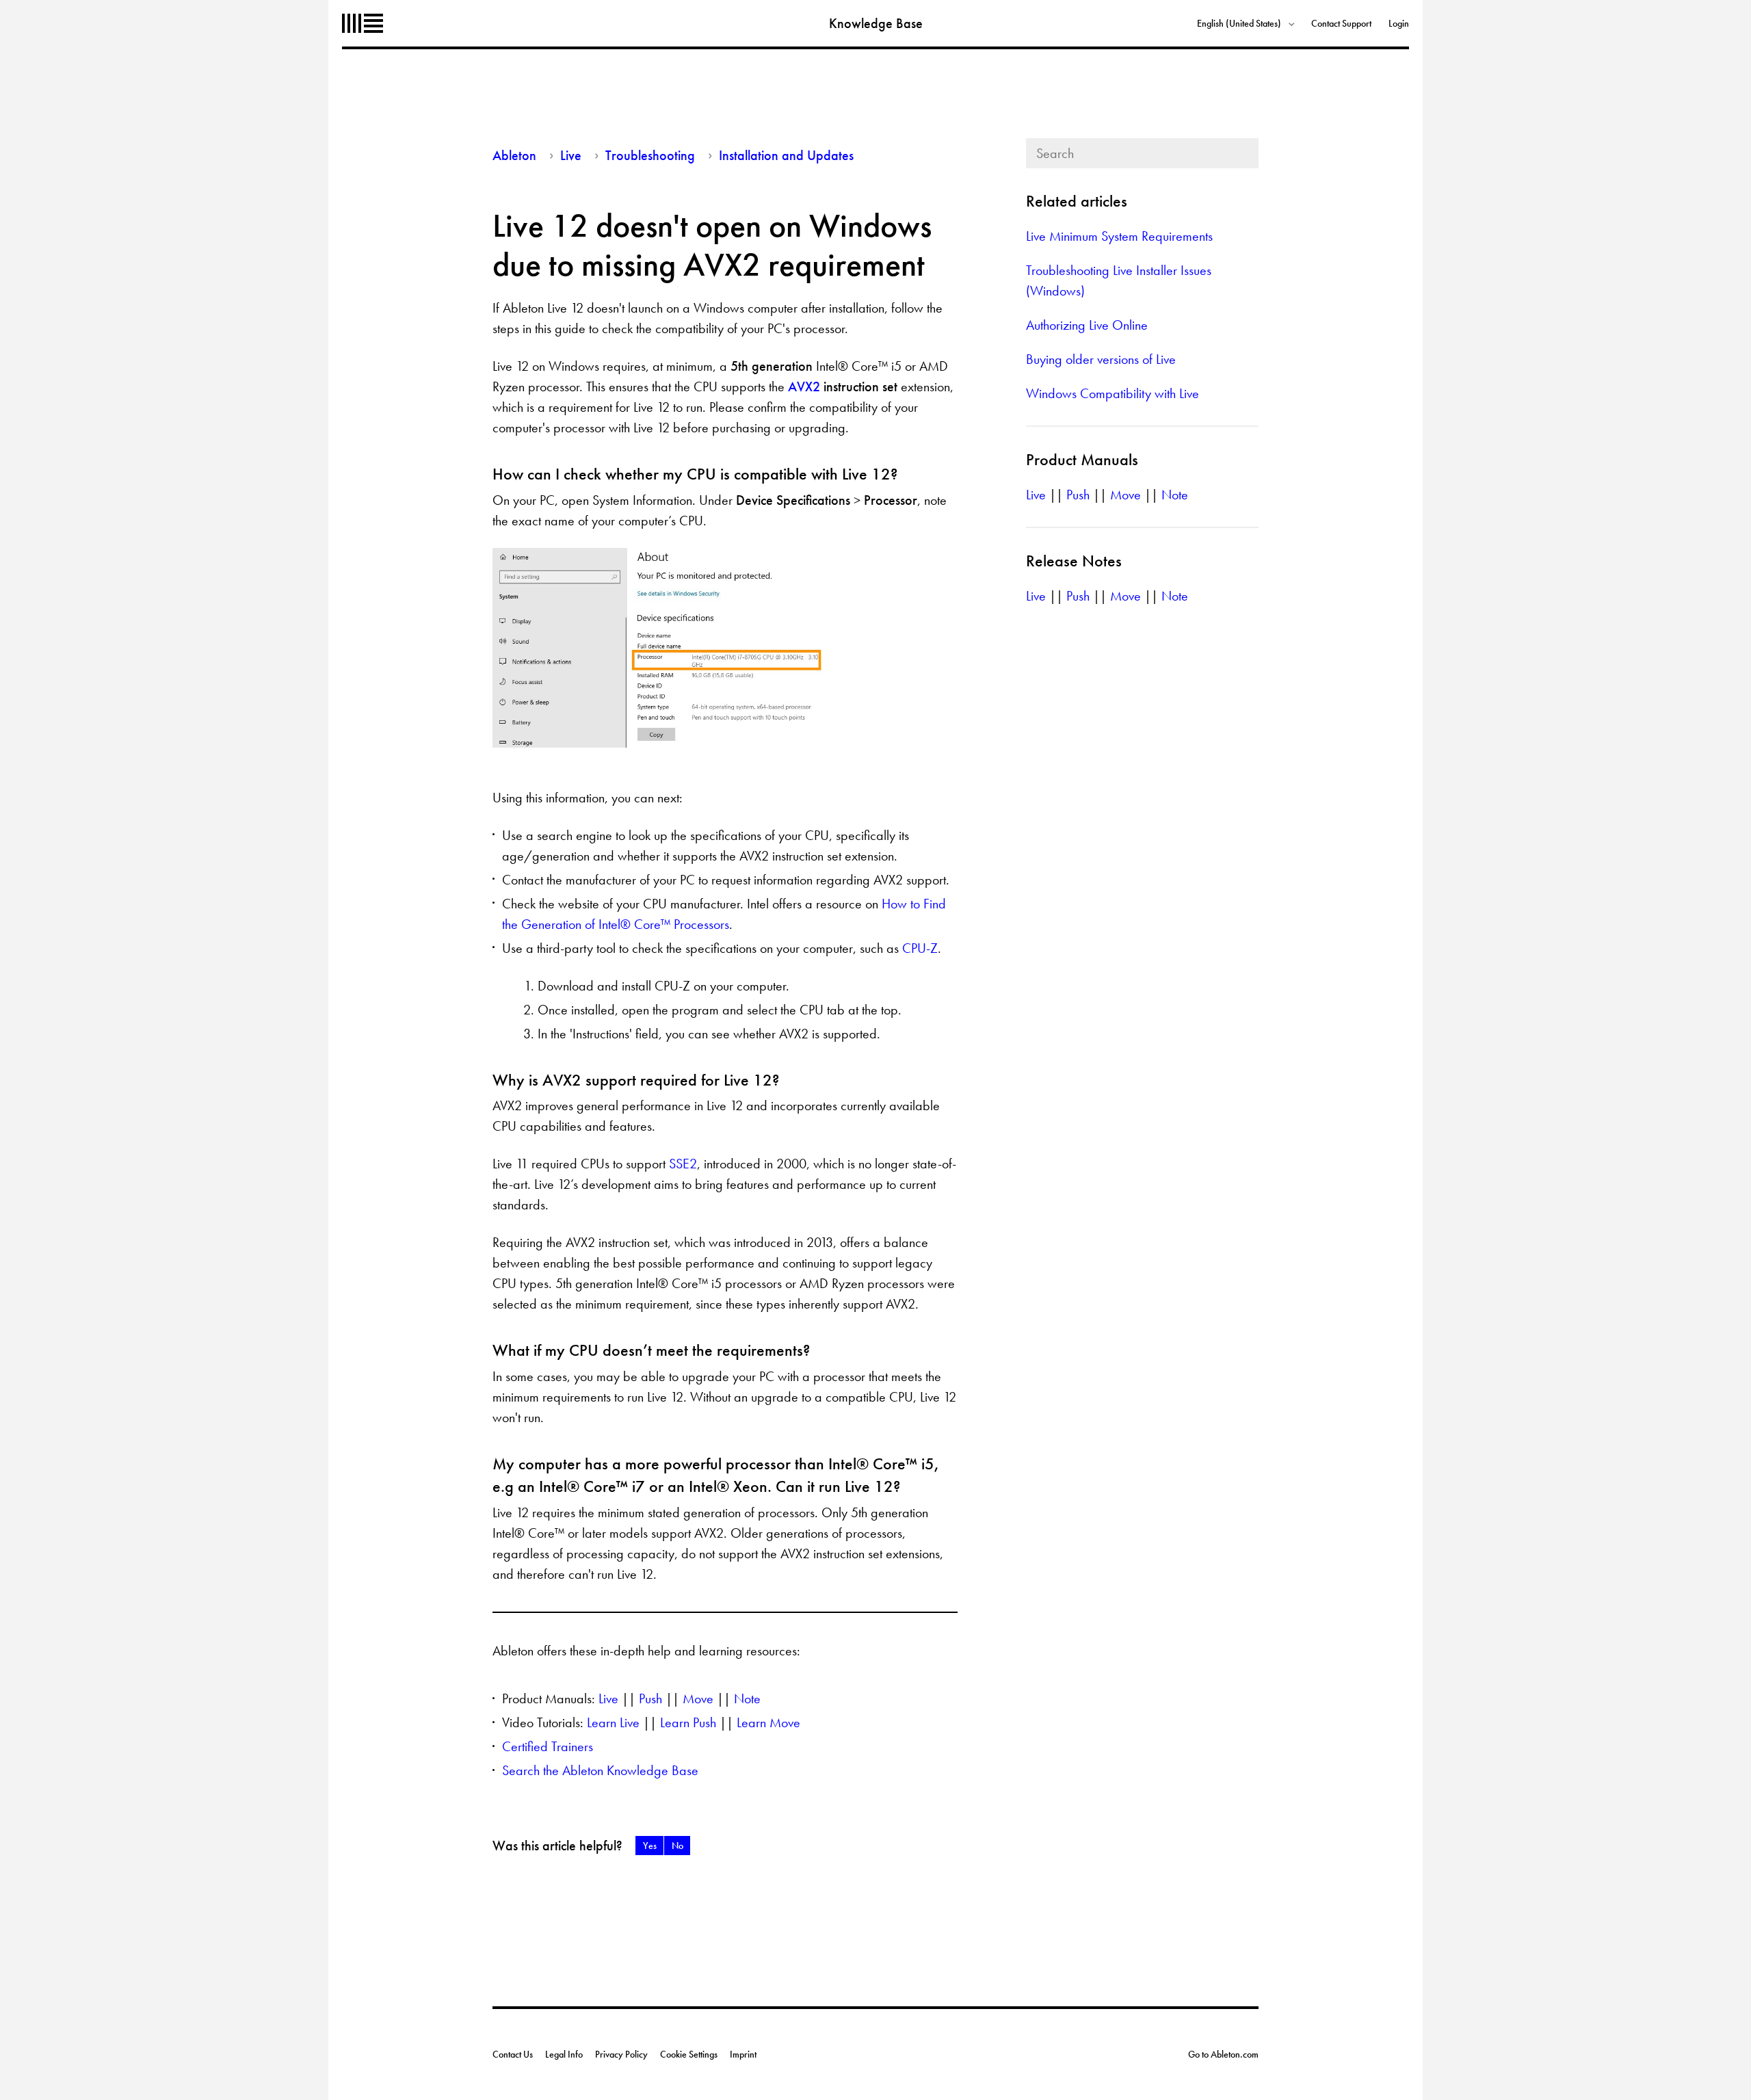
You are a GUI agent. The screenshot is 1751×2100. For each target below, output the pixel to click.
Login (1399, 23)
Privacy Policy (621, 2054)
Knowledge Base (876, 23)
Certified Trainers (548, 1746)
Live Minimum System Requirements (1119, 236)
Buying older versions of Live (1101, 359)
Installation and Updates (786, 155)
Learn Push (688, 1722)
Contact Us (513, 2054)
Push (650, 1698)
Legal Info (564, 2054)
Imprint (743, 2054)
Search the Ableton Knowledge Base (600, 1770)
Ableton (363, 23)
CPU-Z (920, 948)
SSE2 (683, 1164)
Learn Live (613, 1722)
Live (571, 155)
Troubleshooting (650, 155)
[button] (649, 1846)
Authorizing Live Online (1087, 325)
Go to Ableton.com (1223, 2054)
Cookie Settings (689, 2054)
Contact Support (1341, 23)
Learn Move (768, 1722)
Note (747, 1698)
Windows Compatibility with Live (1113, 393)
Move (698, 1698)
